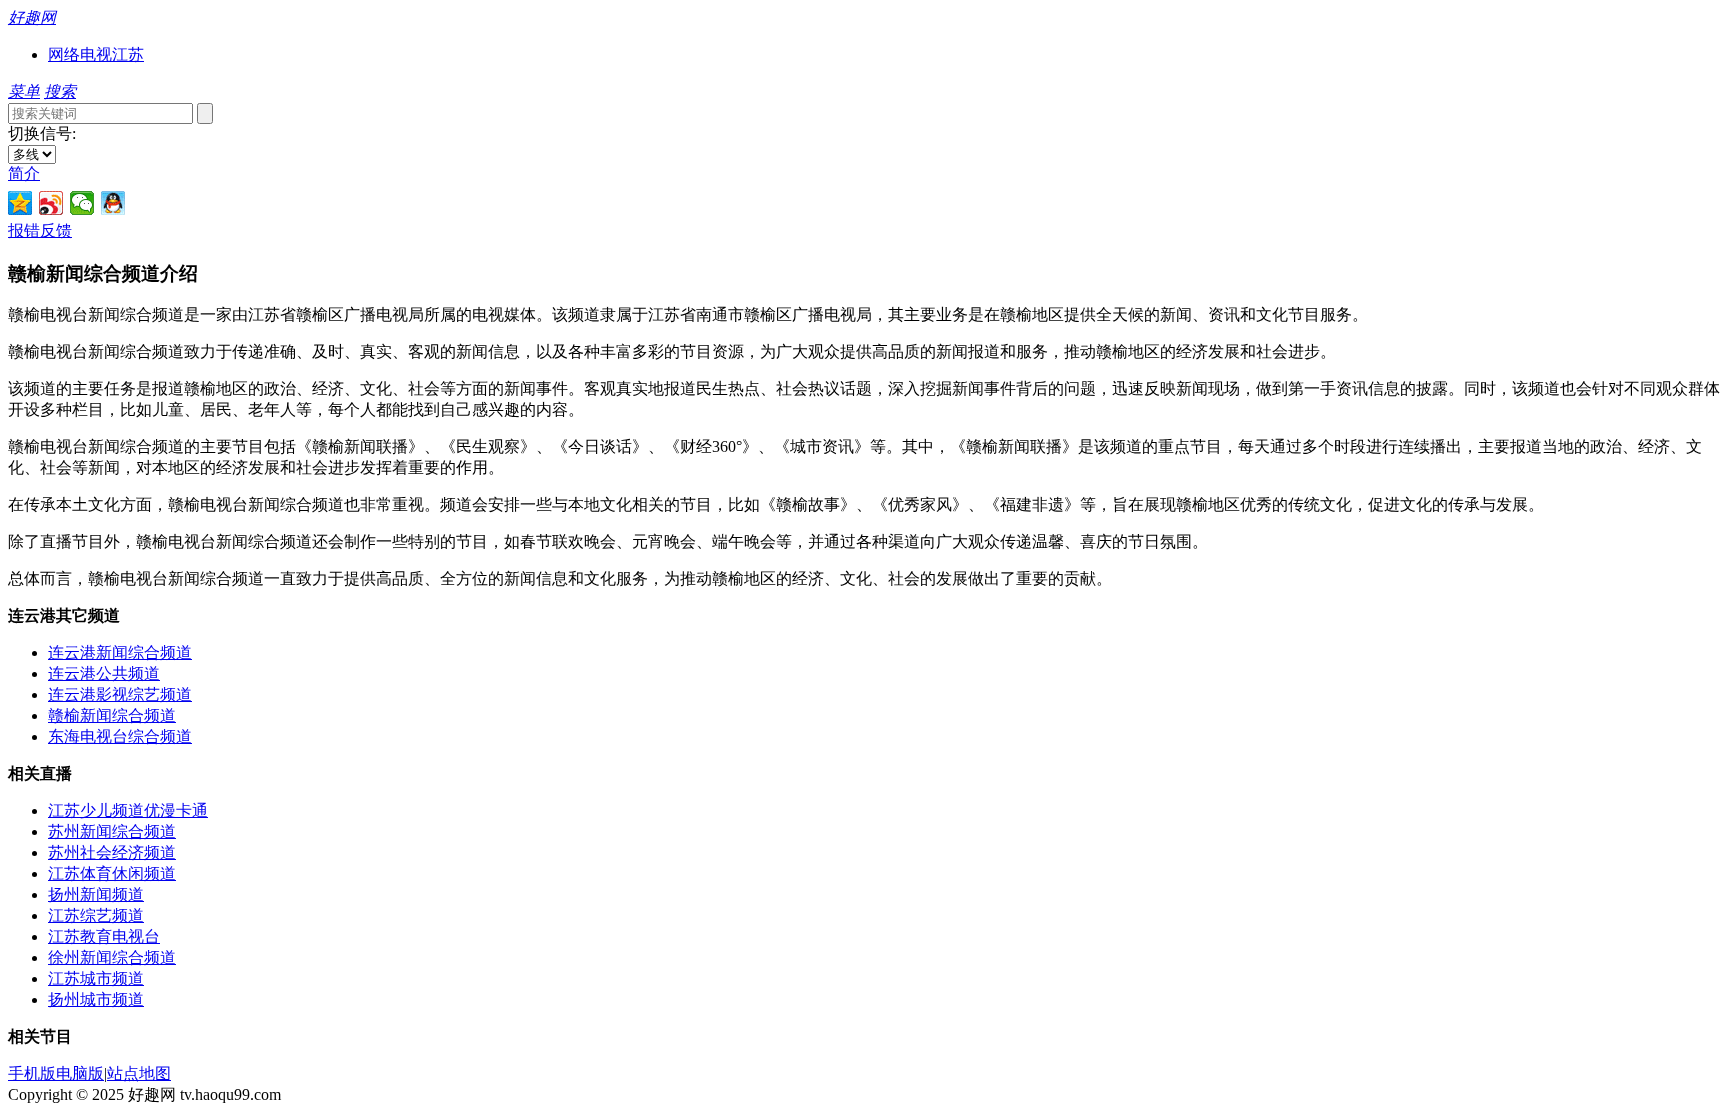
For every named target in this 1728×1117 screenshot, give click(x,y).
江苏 (128, 54)
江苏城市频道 (96, 978)
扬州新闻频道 (96, 894)
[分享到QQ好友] (113, 203)
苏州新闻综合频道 (112, 831)
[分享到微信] (82, 203)
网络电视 (80, 54)
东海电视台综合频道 (120, 736)
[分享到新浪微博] (51, 203)
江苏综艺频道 (96, 915)
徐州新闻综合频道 (112, 957)
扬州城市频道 (96, 999)
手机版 (32, 1073)
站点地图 (139, 1073)
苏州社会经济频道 (112, 852)
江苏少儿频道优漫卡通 (128, 810)
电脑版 (80, 1073)
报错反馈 (40, 230)
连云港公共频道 (104, 673)
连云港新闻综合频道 (120, 652)
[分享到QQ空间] (20, 203)
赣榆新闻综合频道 (112, 715)
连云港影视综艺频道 (120, 694)
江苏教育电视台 (104, 936)
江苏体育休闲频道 (112, 873)
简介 (24, 173)
